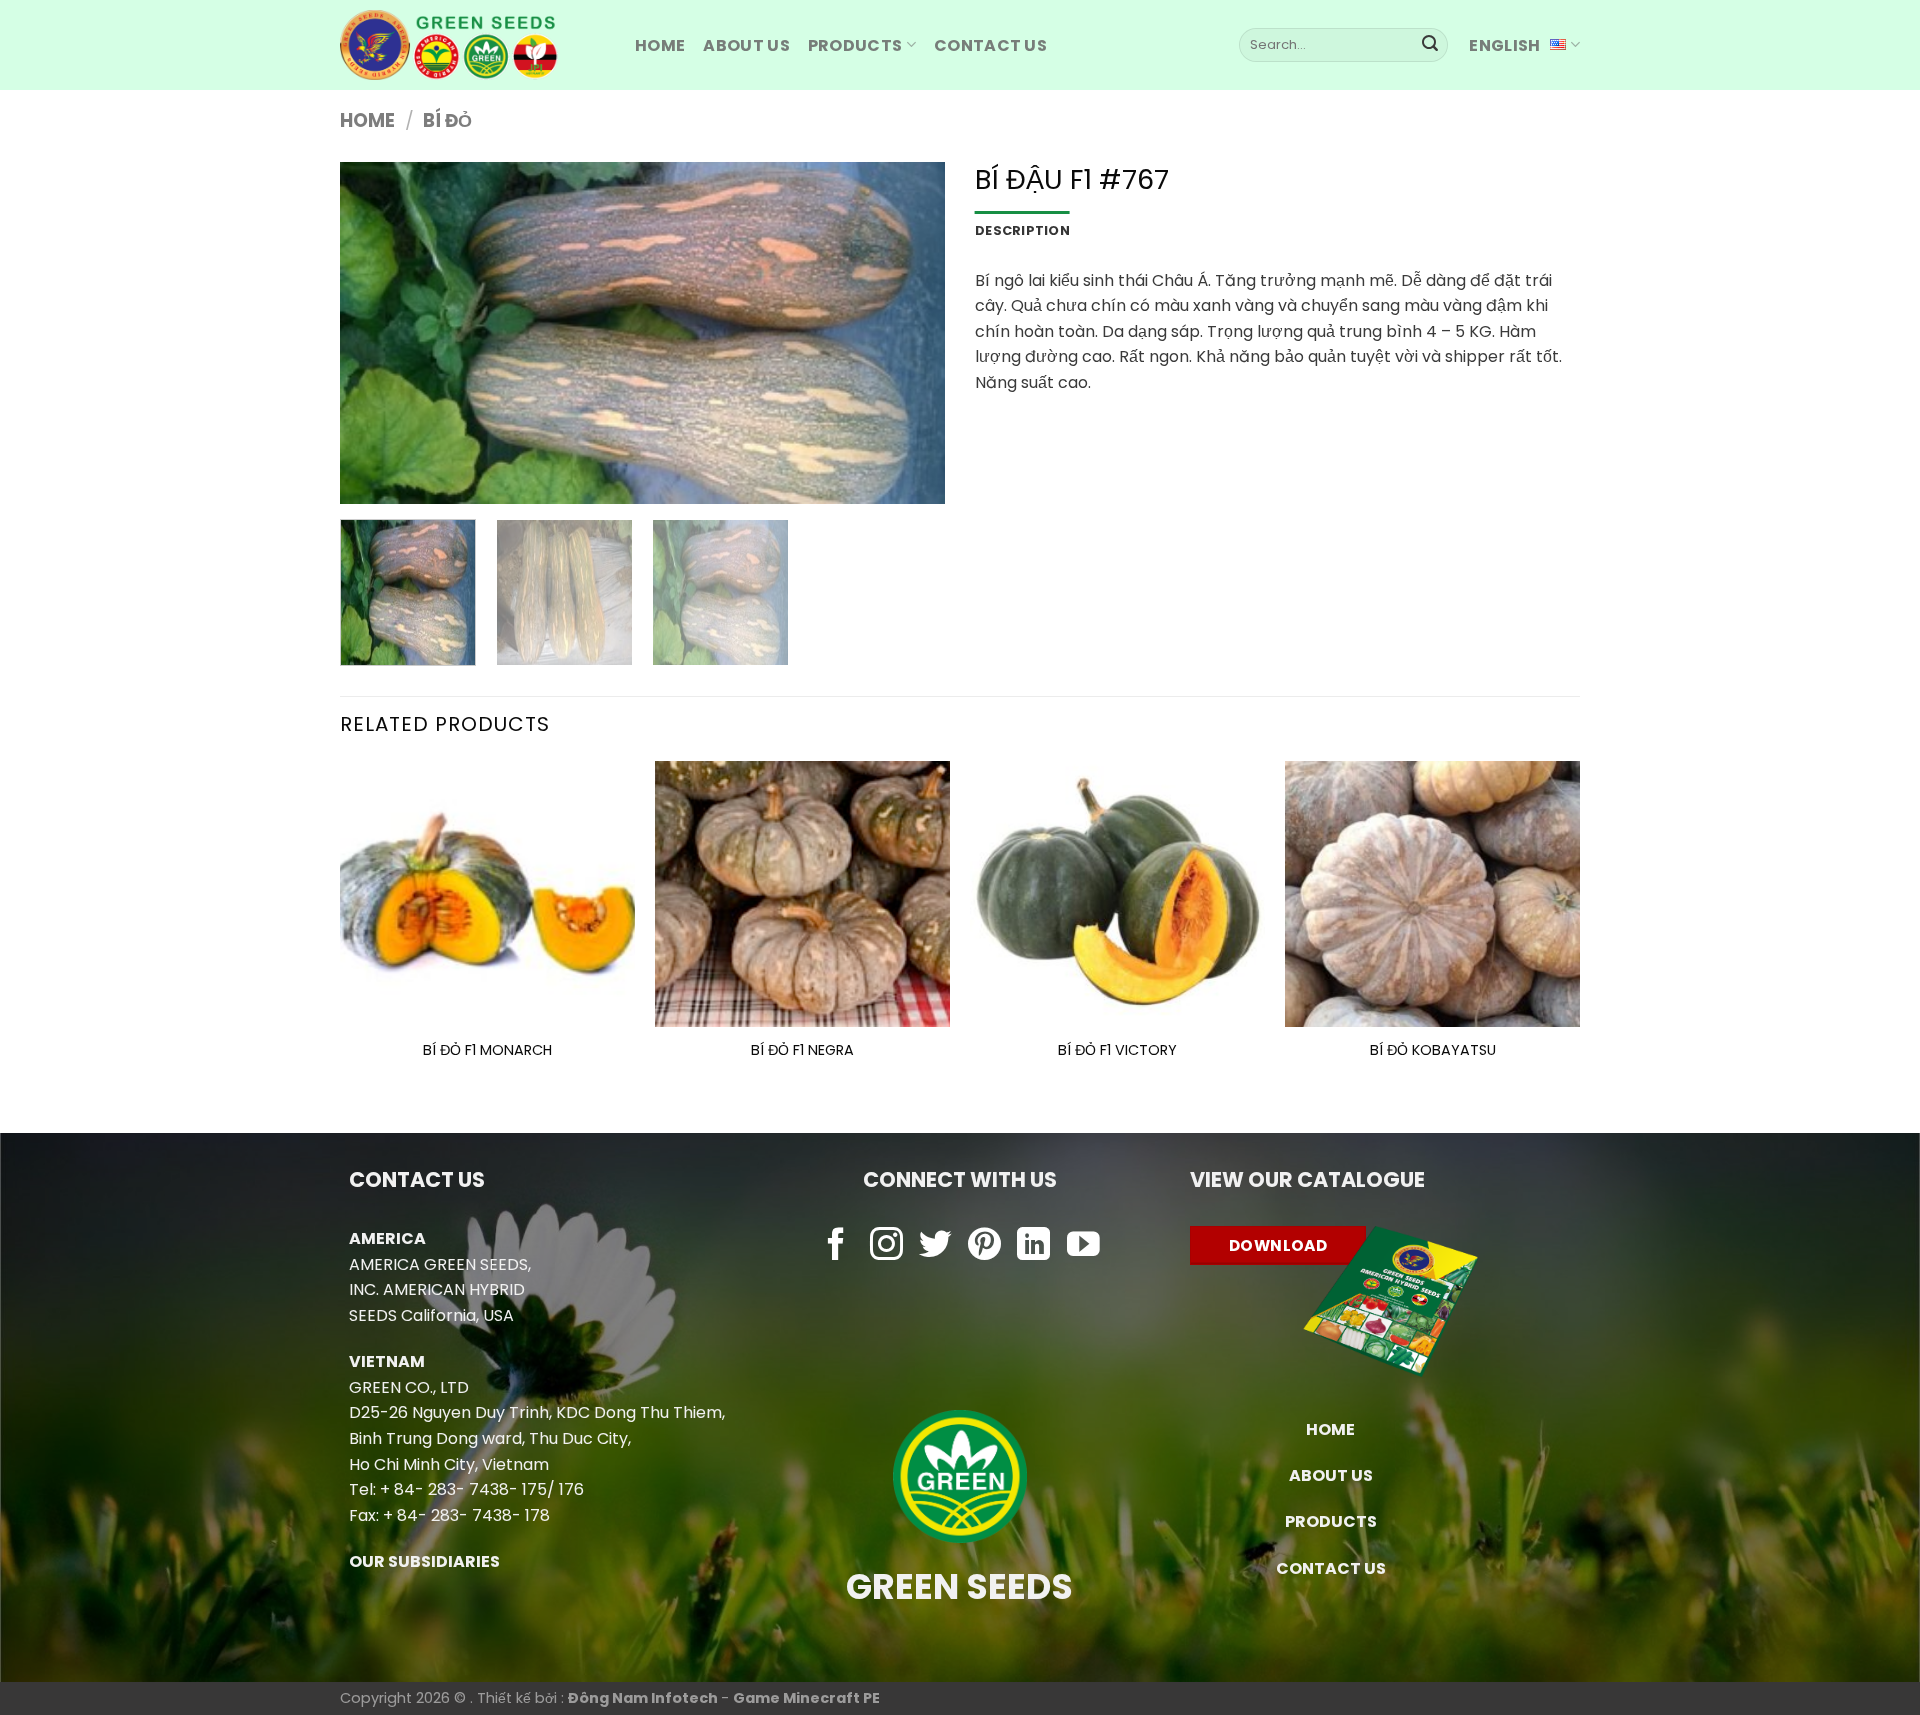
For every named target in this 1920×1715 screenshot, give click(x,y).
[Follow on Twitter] (935, 1246)
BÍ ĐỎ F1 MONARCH (487, 1050)
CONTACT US (1331, 1568)
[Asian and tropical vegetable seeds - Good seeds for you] (472, 45)
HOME (660, 45)
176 (571, 1489)
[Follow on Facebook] (836, 1246)
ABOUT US (746, 45)
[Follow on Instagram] (886, 1246)
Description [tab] (1022, 230)
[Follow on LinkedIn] (1033, 1246)
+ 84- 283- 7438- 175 (463, 1489)
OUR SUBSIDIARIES (424, 1561)
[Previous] (377, 333)
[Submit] (1430, 45)
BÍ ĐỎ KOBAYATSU (1433, 1050)
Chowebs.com (959, 1285)
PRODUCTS (855, 45)
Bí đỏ (447, 120)
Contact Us (990, 45)
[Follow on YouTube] (1083, 1246)
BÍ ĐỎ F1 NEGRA (802, 1050)
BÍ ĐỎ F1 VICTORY (1117, 1050)
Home (367, 120)
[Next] (908, 333)
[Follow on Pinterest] (984, 1246)
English (1504, 45)
